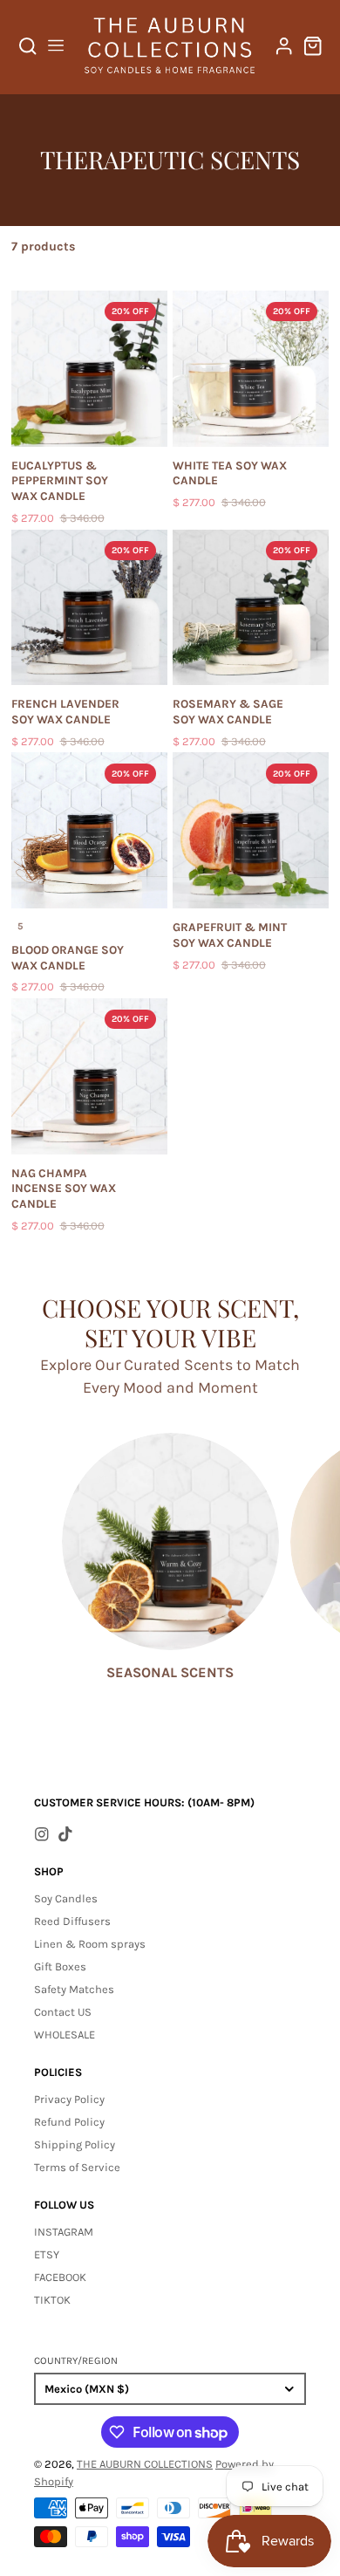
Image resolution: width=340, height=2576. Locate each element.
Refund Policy (69, 2122)
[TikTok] (65, 1834)
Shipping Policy (75, 2144)
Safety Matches (74, 1989)
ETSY (47, 2254)
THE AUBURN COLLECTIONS (145, 2464)
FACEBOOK (60, 2277)
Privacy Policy (69, 2099)
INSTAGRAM (64, 2232)
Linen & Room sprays (90, 1944)
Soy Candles (66, 1898)
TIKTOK (52, 2300)
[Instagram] (42, 1834)
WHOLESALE (65, 2035)
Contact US (63, 2012)
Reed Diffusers (72, 1921)
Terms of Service (77, 2167)
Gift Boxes (60, 1966)
